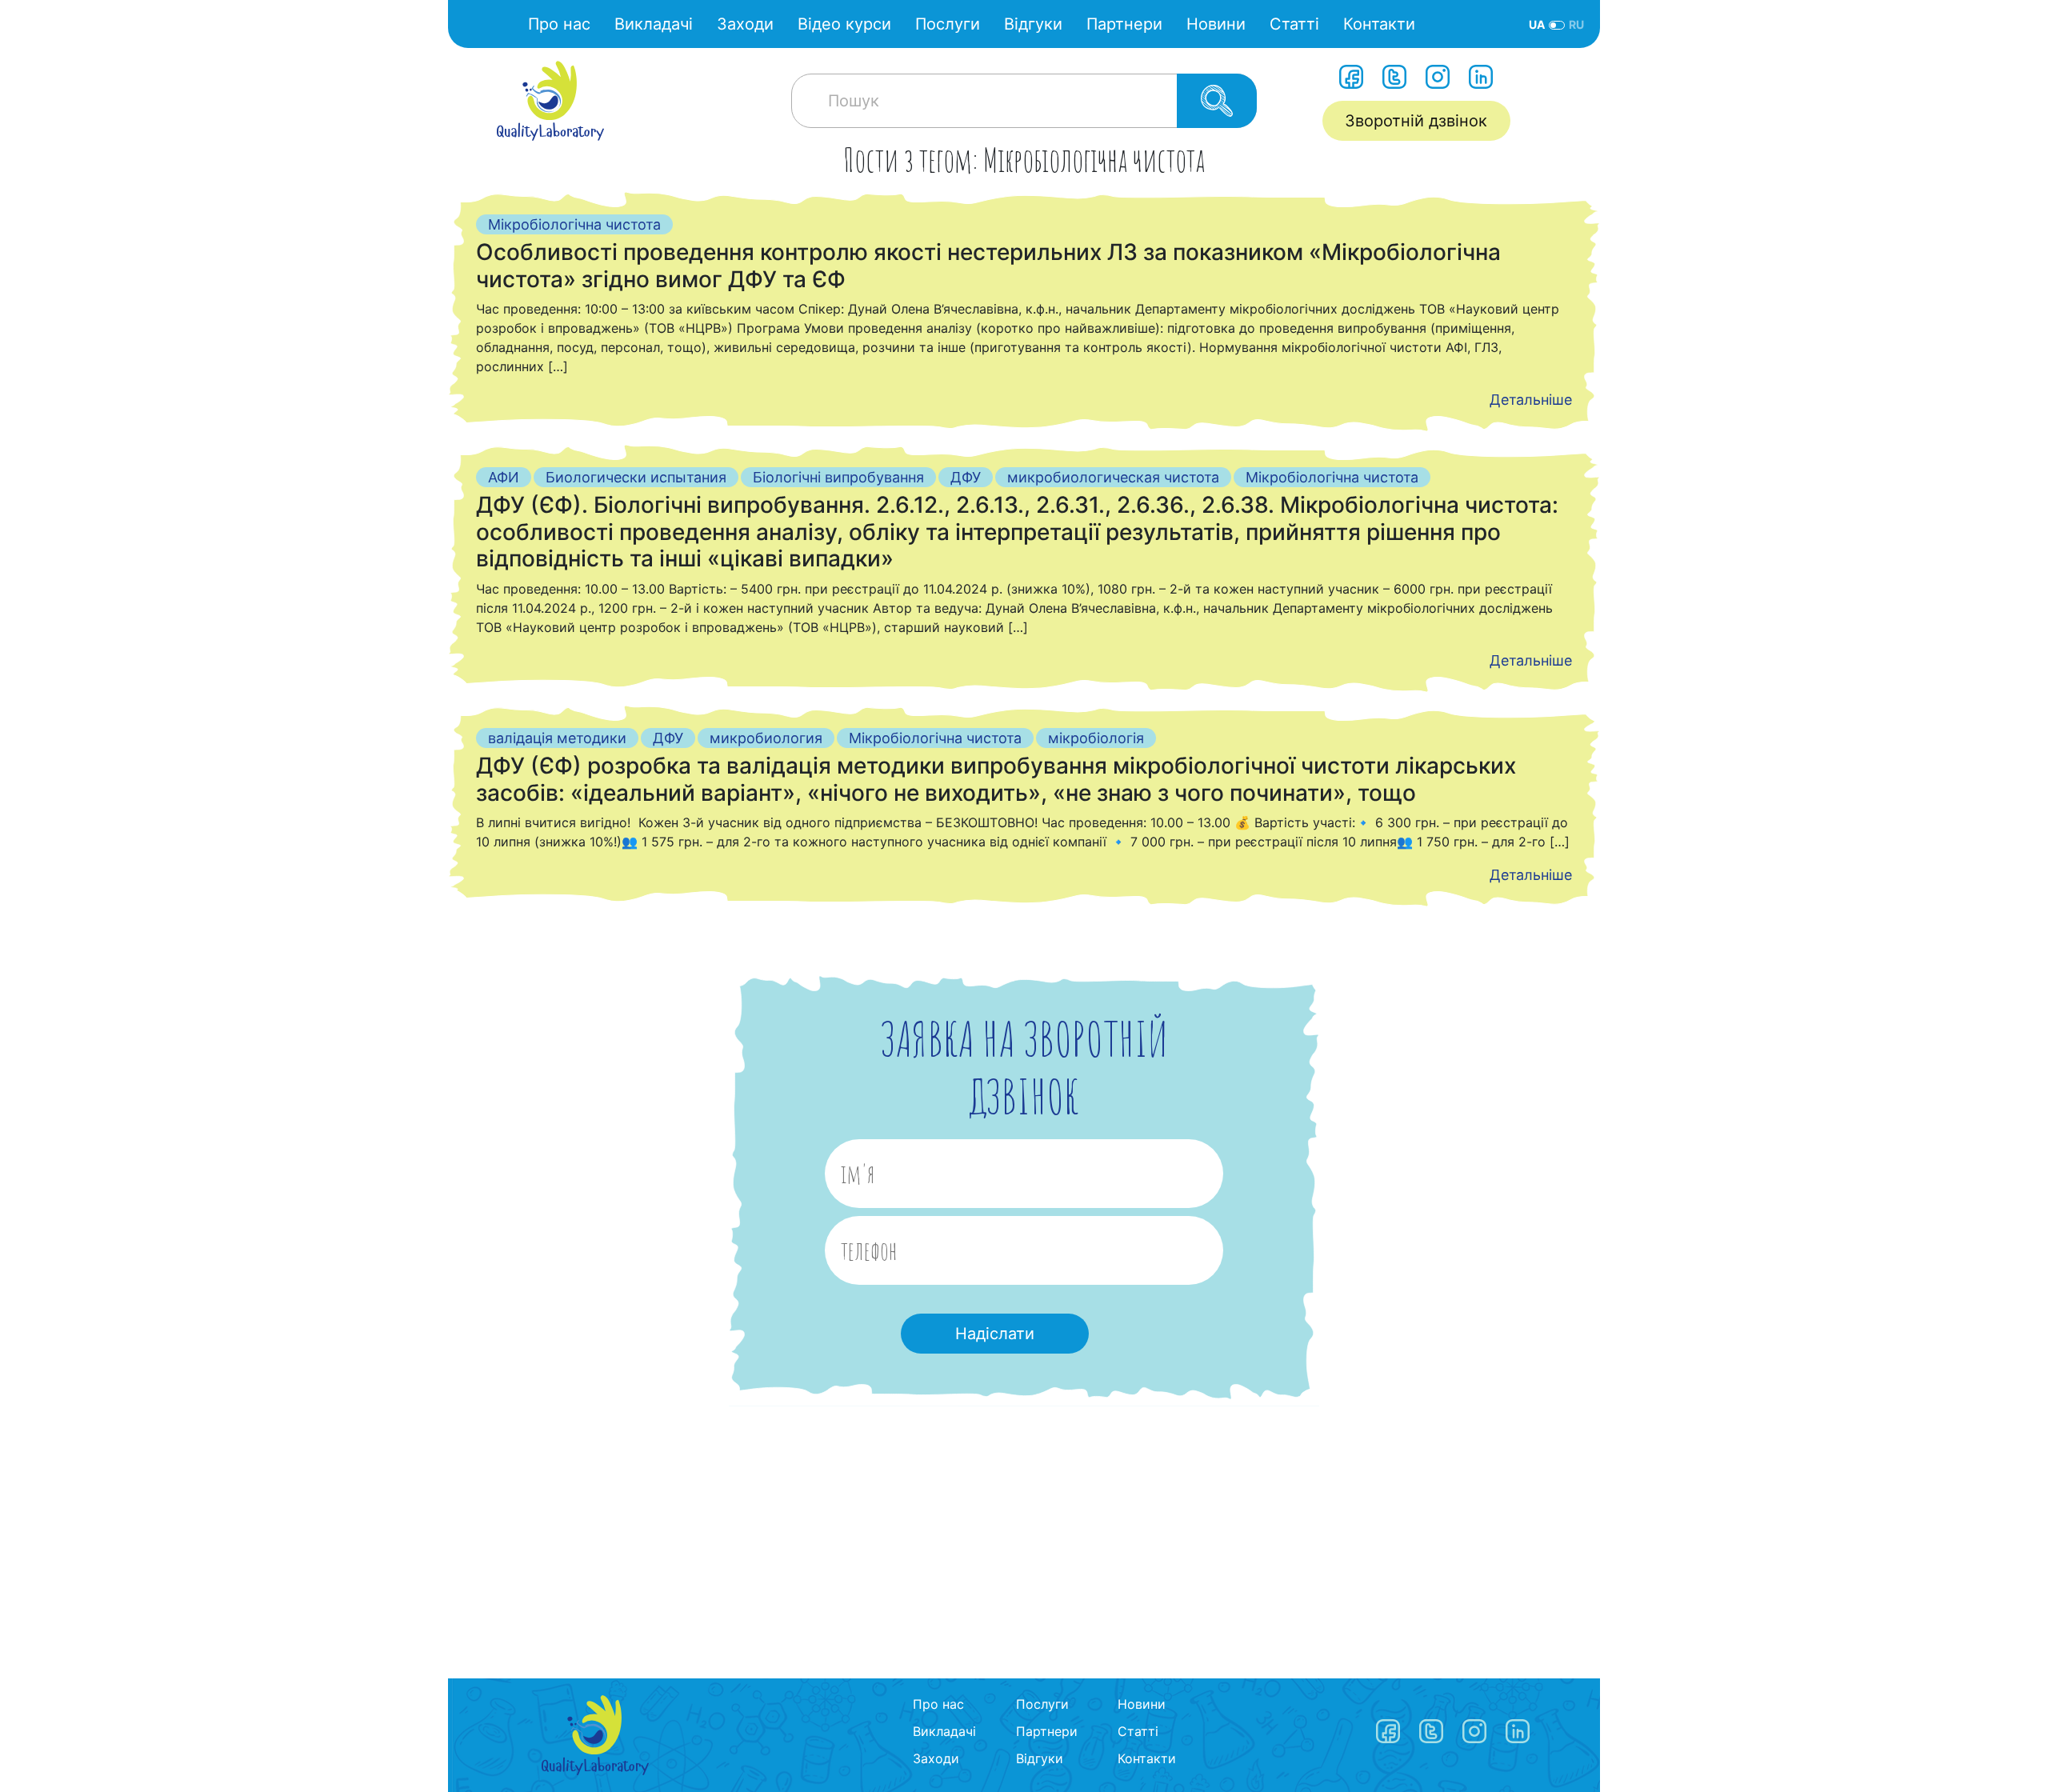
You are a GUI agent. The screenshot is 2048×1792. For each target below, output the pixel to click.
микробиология (766, 738)
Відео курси (844, 24)
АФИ (504, 477)
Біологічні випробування (838, 477)
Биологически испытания (636, 477)
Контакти (1379, 24)
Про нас (559, 24)
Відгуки (1033, 24)
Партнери (1124, 24)
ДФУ (966, 477)
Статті (1294, 24)
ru (1576, 24)
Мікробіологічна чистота (574, 224)
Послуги (948, 24)
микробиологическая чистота (1113, 477)
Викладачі (654, 24)
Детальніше (1531, 400)
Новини (1216, 24)
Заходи (745, 24)
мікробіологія (1096, 738)
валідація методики (557, 738)
